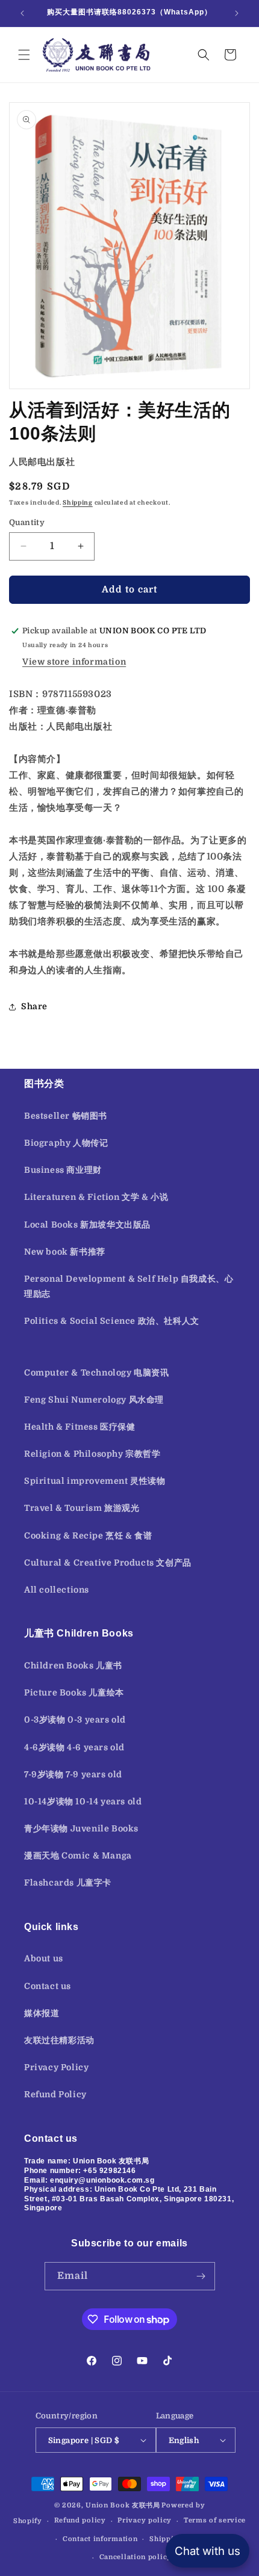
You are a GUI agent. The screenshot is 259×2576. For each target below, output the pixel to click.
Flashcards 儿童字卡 (68, 1883)
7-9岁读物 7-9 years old (73, 1774)
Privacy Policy (56, 2067)
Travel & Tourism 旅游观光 (82, 1508)
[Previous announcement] (22, 13)
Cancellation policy (136, 2557)
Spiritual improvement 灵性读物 (95, 1481)
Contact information (100, 2539)
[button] (24, 55)
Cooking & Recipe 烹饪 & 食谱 (88, 1535)
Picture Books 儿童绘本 (74, 1692)
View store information (74, 662)
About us (44, 1958)
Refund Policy (55, 2094)
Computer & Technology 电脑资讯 (97, 1373)
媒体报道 (42, 2013)
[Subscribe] (201, 2276)
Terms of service (215, 2520)
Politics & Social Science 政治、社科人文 (112, 1321)
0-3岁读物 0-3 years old (75, 1720)
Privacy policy (145, 2520)
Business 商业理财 (63, 1170)
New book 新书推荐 (65, 1252)
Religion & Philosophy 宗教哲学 (92, 1454)
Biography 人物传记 (66, 1143)
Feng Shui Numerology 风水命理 (94, 1400)
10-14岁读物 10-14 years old (83, 1801)
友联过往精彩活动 (59, 2040)
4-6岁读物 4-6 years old (74, 1747)
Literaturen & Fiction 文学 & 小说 (96, 1197)
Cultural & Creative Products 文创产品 (108, 1563)
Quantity (27, 522)
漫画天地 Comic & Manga (78, 1855)
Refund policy (80, 2520)
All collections (57, 1590)
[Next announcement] (237, 13)
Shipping (78, 503)
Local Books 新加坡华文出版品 (87, 1225)
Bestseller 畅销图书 (66, 1116)
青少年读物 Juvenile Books (81, 1828)
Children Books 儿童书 (73, 1665)
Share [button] (34, 1006)
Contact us (48, 1986)
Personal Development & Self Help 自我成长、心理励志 (129, 1286)
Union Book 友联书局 (123, 2505)
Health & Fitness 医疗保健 (80, 1427)
